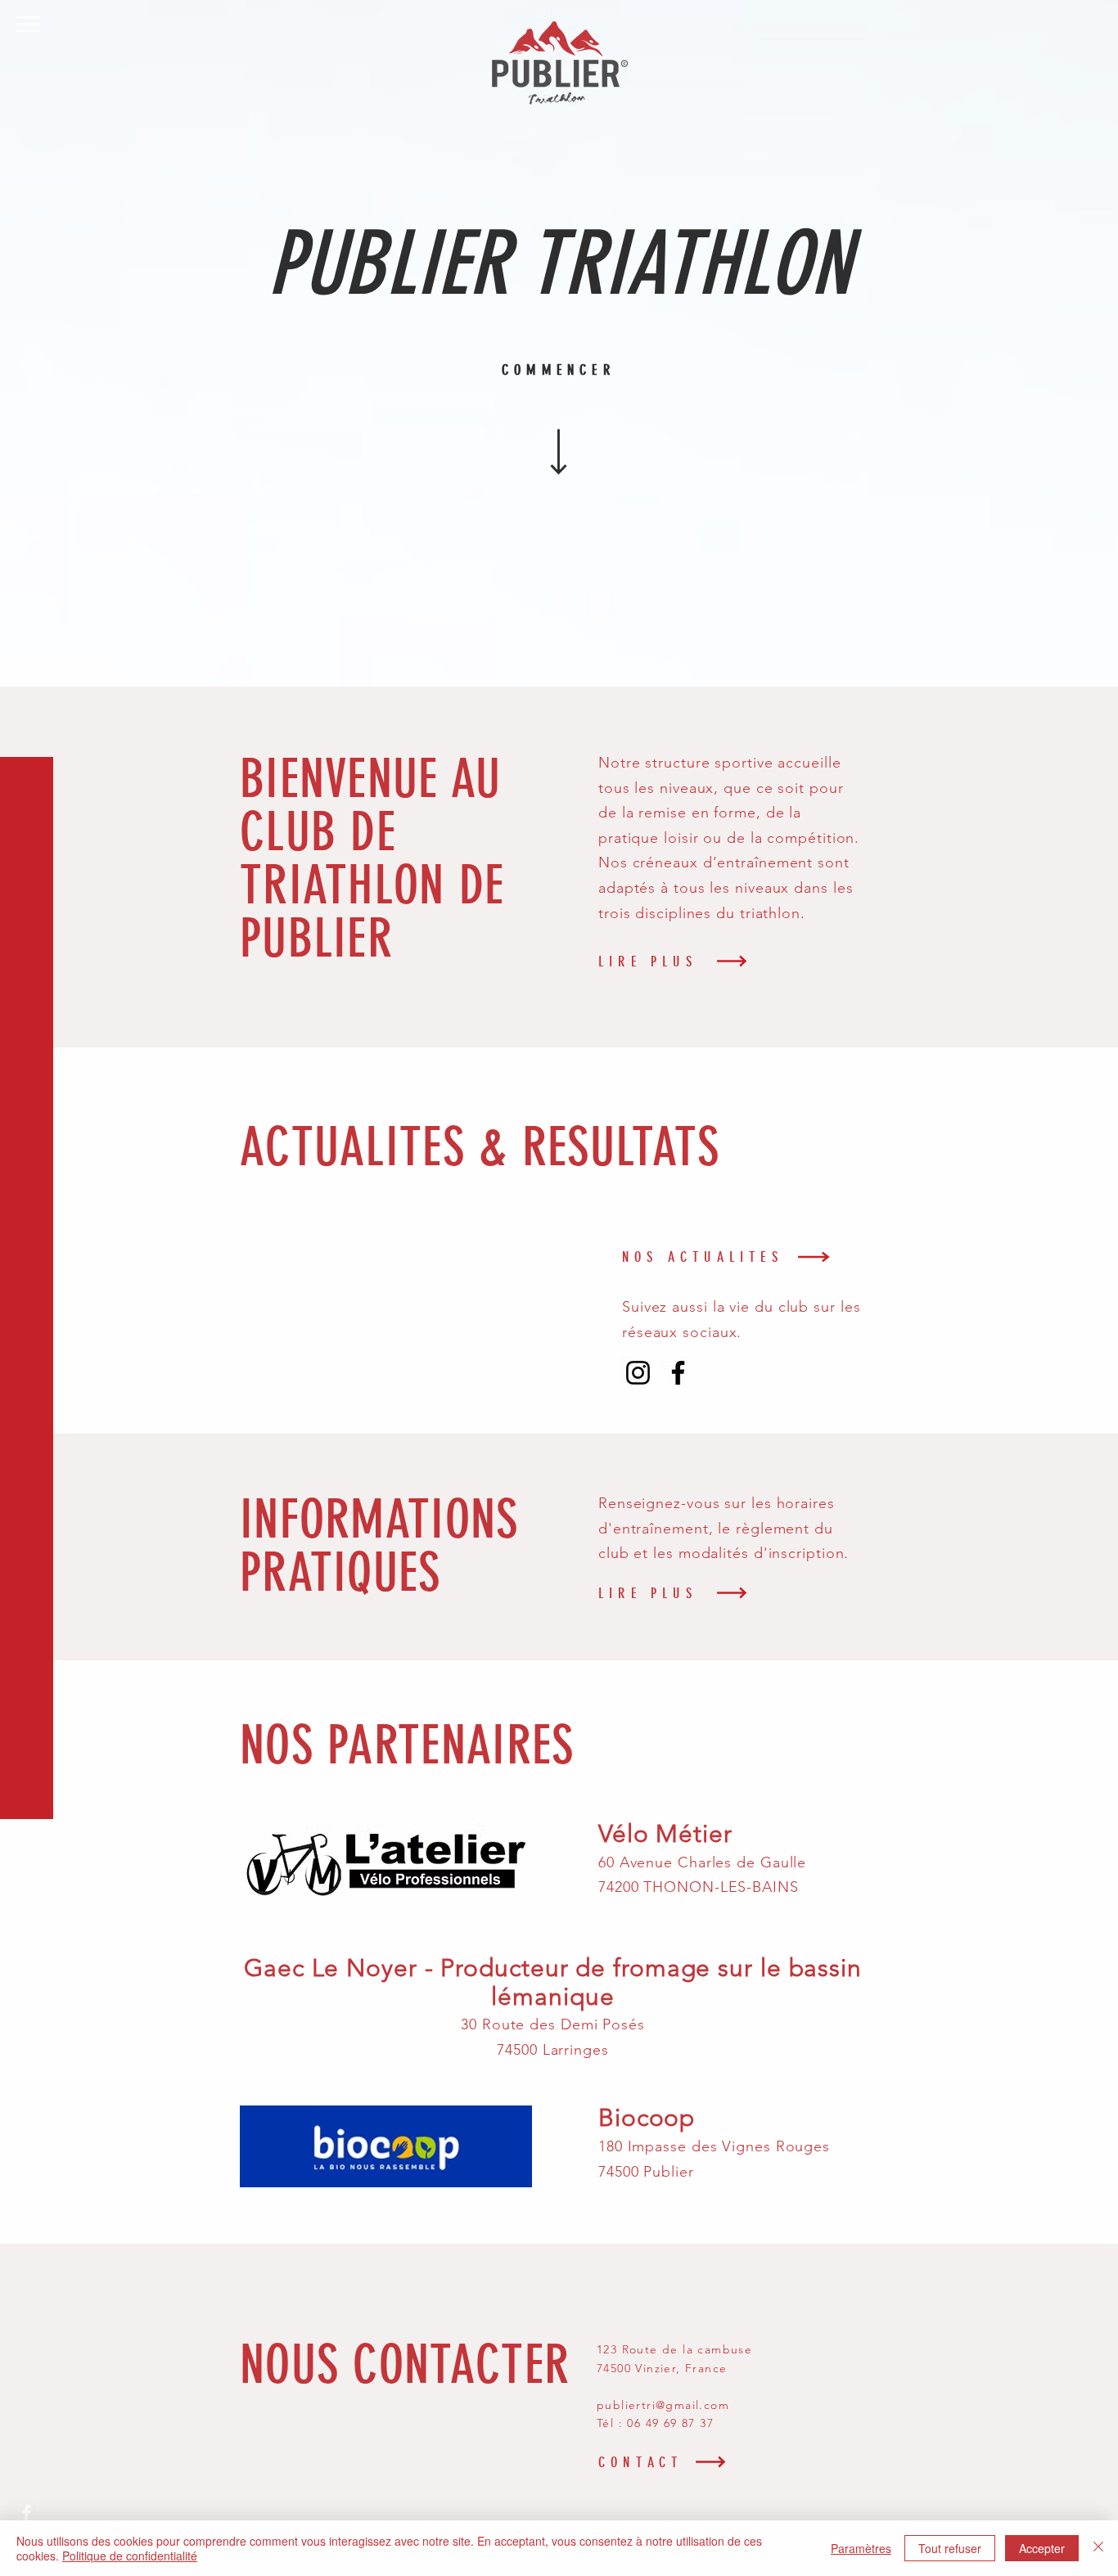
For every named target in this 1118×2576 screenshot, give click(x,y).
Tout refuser (950, 2548)
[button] (28, 24)
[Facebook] (678, 1373)
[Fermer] (1098, 2548)
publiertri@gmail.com (663, 2405)
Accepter (1042, 2548)
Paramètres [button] (861, 2548)
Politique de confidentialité (130, 2556)
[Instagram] (638, 1373)
